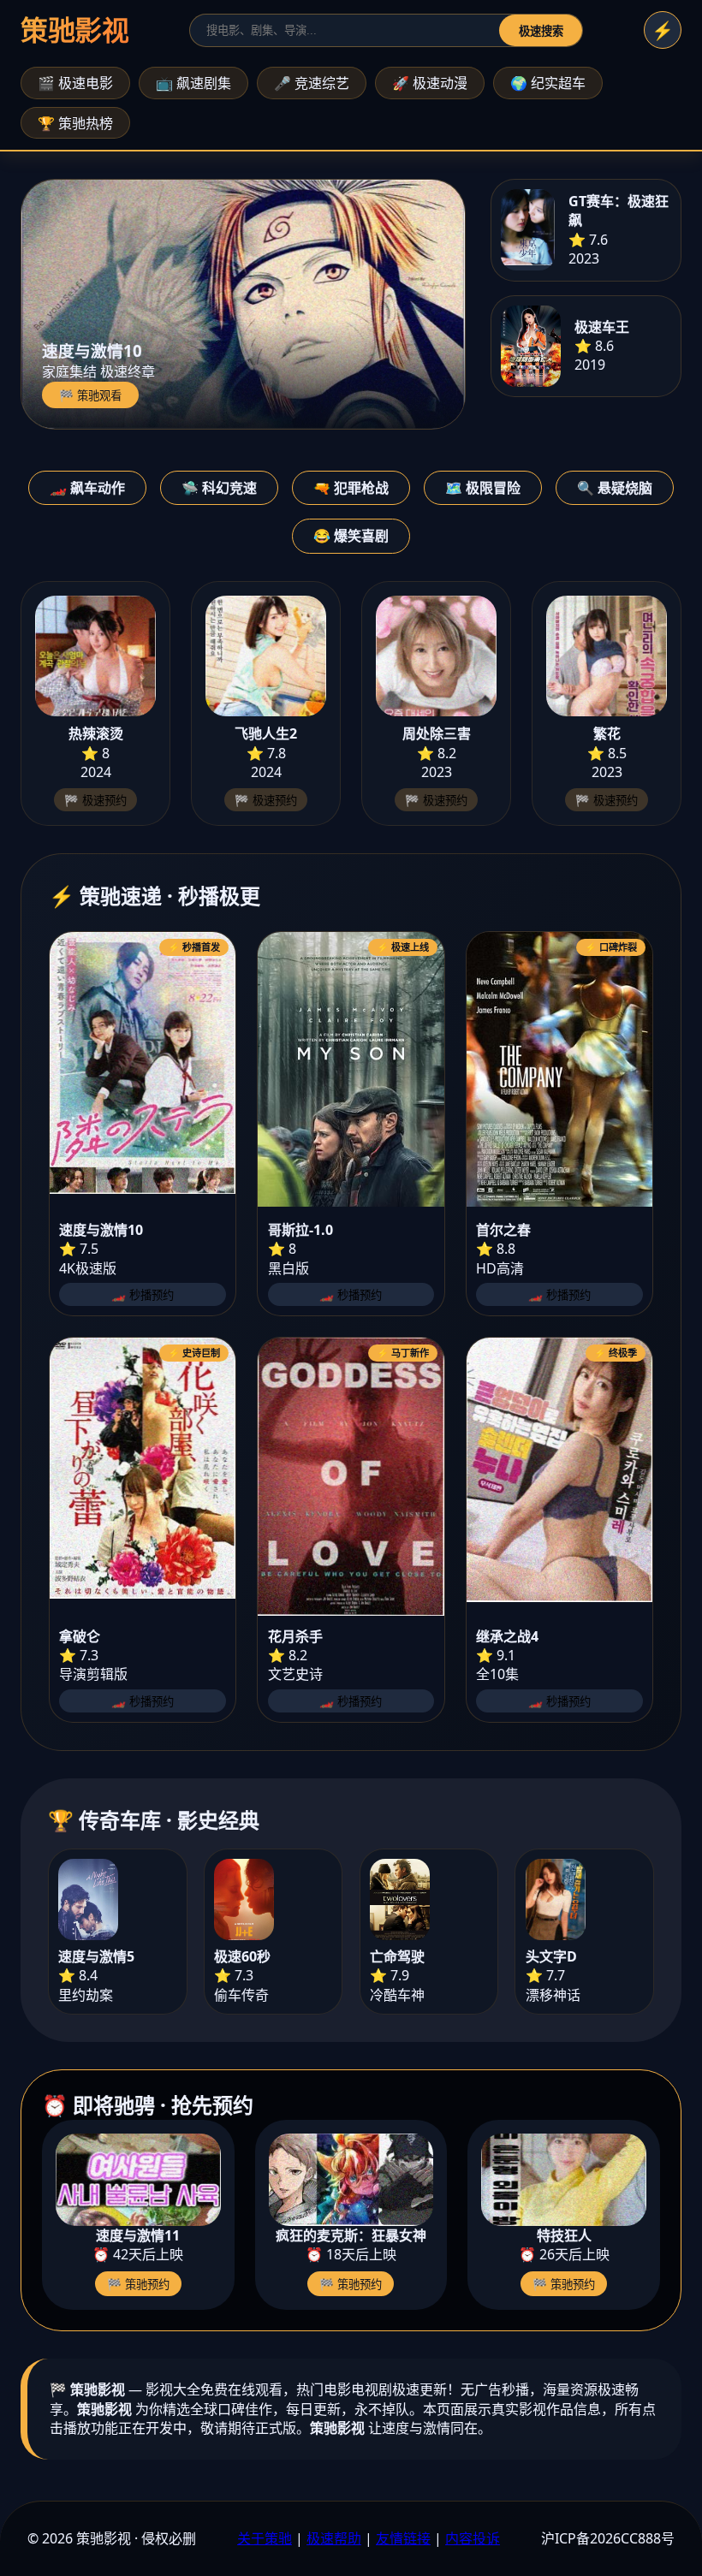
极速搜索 (541, 31)
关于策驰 (265, 2538)
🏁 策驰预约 (138, 2285)
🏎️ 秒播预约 (143, 1295)
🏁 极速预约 (95, 801)
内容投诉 (473, 2538)
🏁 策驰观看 (90, 396)
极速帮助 (334, 2538)
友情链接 (403, 2538)
